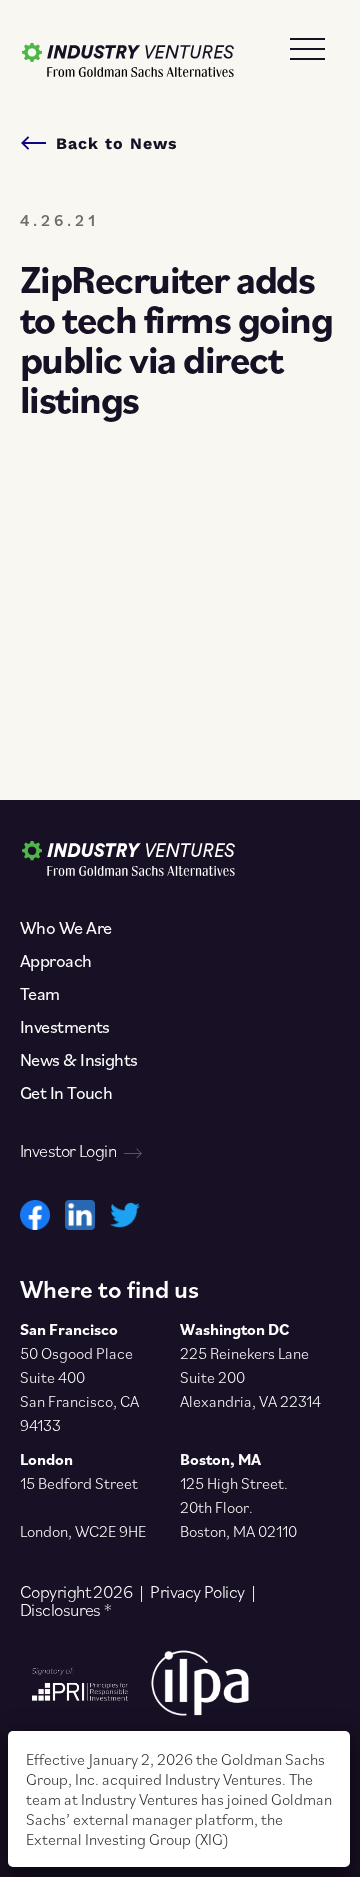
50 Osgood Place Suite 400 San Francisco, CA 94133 (79, 1389)
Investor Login (68, 1151)
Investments (65, 1027)
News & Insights (79, 1060)
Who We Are (65, 928)
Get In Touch (66, 1093)
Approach (56, 961)
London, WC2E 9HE (83, 1531)
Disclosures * (66, 1610)
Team (40, 994)
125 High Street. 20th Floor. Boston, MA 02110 (238, 1507)
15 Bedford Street (79, 1483)
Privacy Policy (197, 1592)
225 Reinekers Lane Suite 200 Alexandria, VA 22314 (250, 1377)
